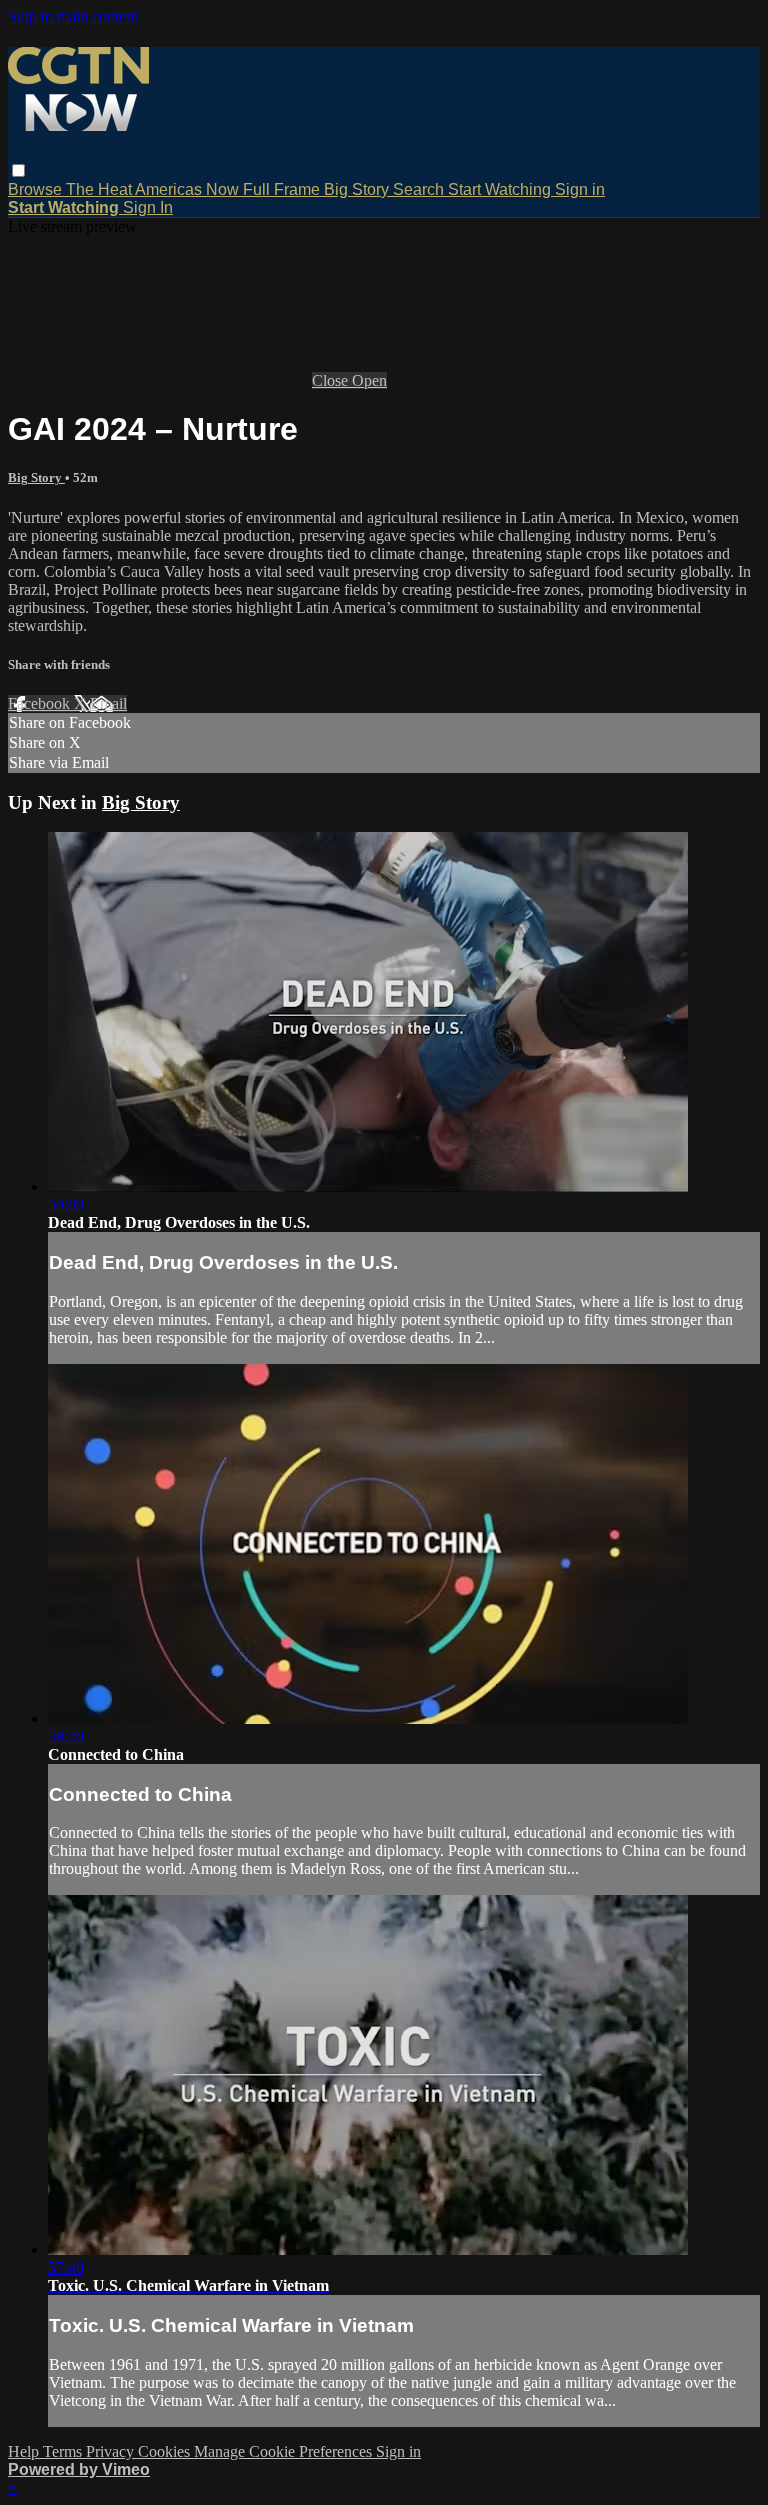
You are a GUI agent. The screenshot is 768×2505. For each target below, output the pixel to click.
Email (108, 703)
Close (332, 380)
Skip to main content (73, 16)
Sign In (148, 207)
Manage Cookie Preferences (285, 2451)
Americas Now (189, 189)
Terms (64, 2451)
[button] (18, 170)
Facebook (41, 703)
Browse (37, 189)
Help (25, 2451)
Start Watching (501, 189)
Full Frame (283, 189)
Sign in (580, 189)
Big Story (358, 189)
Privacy (112, 2451)
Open (369, 380)
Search (420, 189)
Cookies (166, 2451)
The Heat (100, 189)
